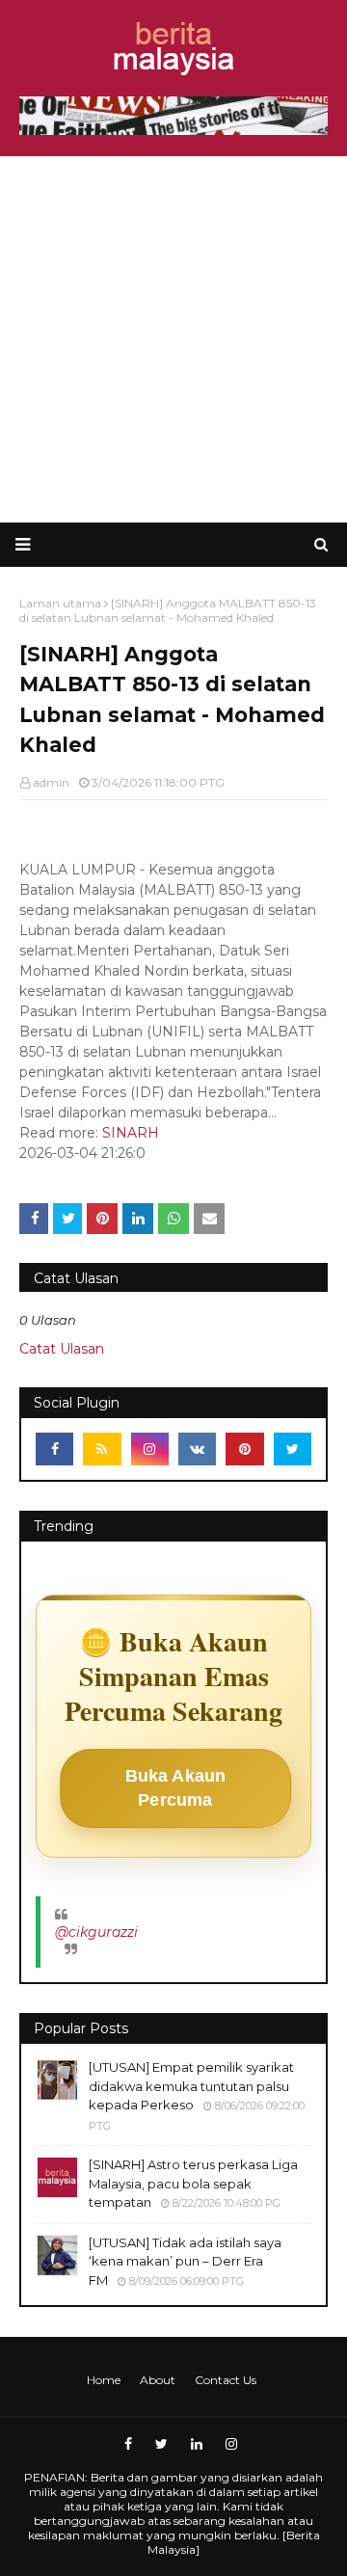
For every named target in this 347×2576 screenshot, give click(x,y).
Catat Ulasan (62, 1349)
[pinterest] (244, 1449)
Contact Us (226, 2380)
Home (104, 2380)
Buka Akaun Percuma (176, 1788)
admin (51, 782)
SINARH (131, 1133)
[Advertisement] (173, 339)
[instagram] (150, 1449)
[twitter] (293, 1449)
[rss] (102, 1449)
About (158, 2380)
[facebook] (54, 1449)
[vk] (197, 1449)
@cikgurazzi (96, 1932)
